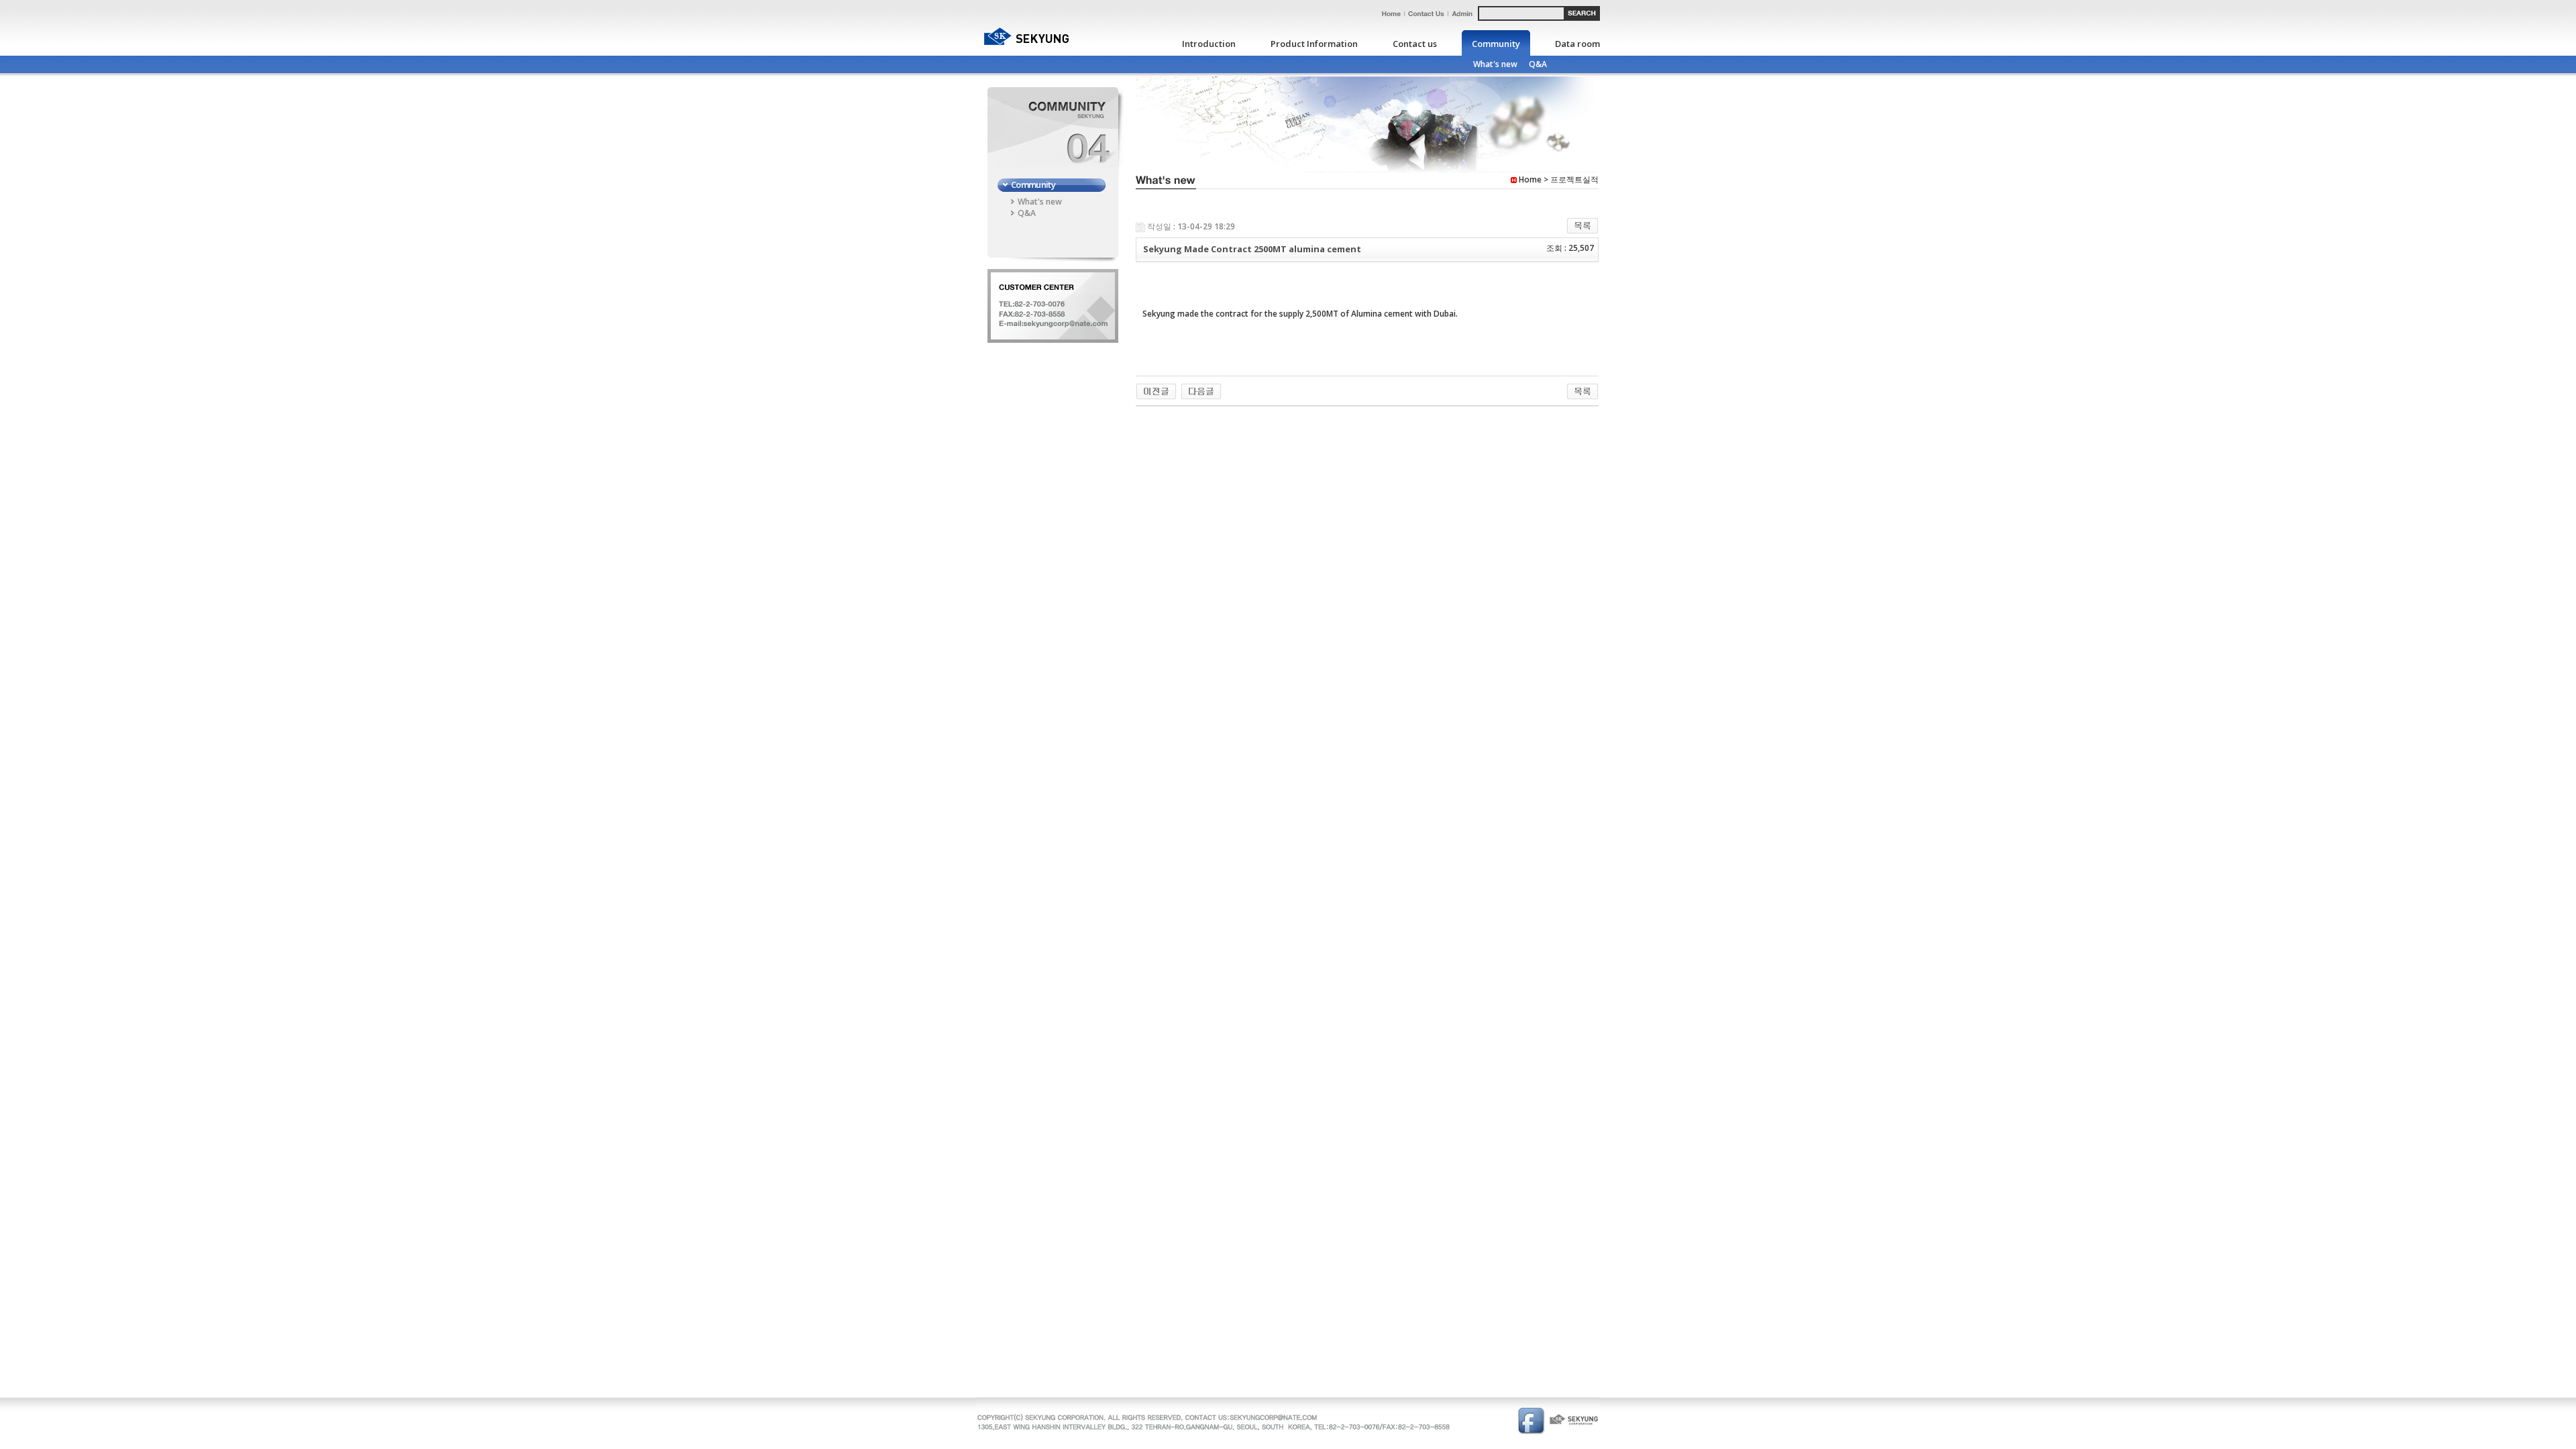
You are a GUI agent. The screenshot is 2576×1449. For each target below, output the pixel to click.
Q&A (1538, 64)
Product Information (1314, 44)
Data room (1577, 44)
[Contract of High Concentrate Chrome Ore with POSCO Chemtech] (1156, 391)
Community (1496, 44)
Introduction (1209, 44)
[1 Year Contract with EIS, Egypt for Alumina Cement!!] (1201, 391)
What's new (1495, 64)
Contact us (1415, 44)
